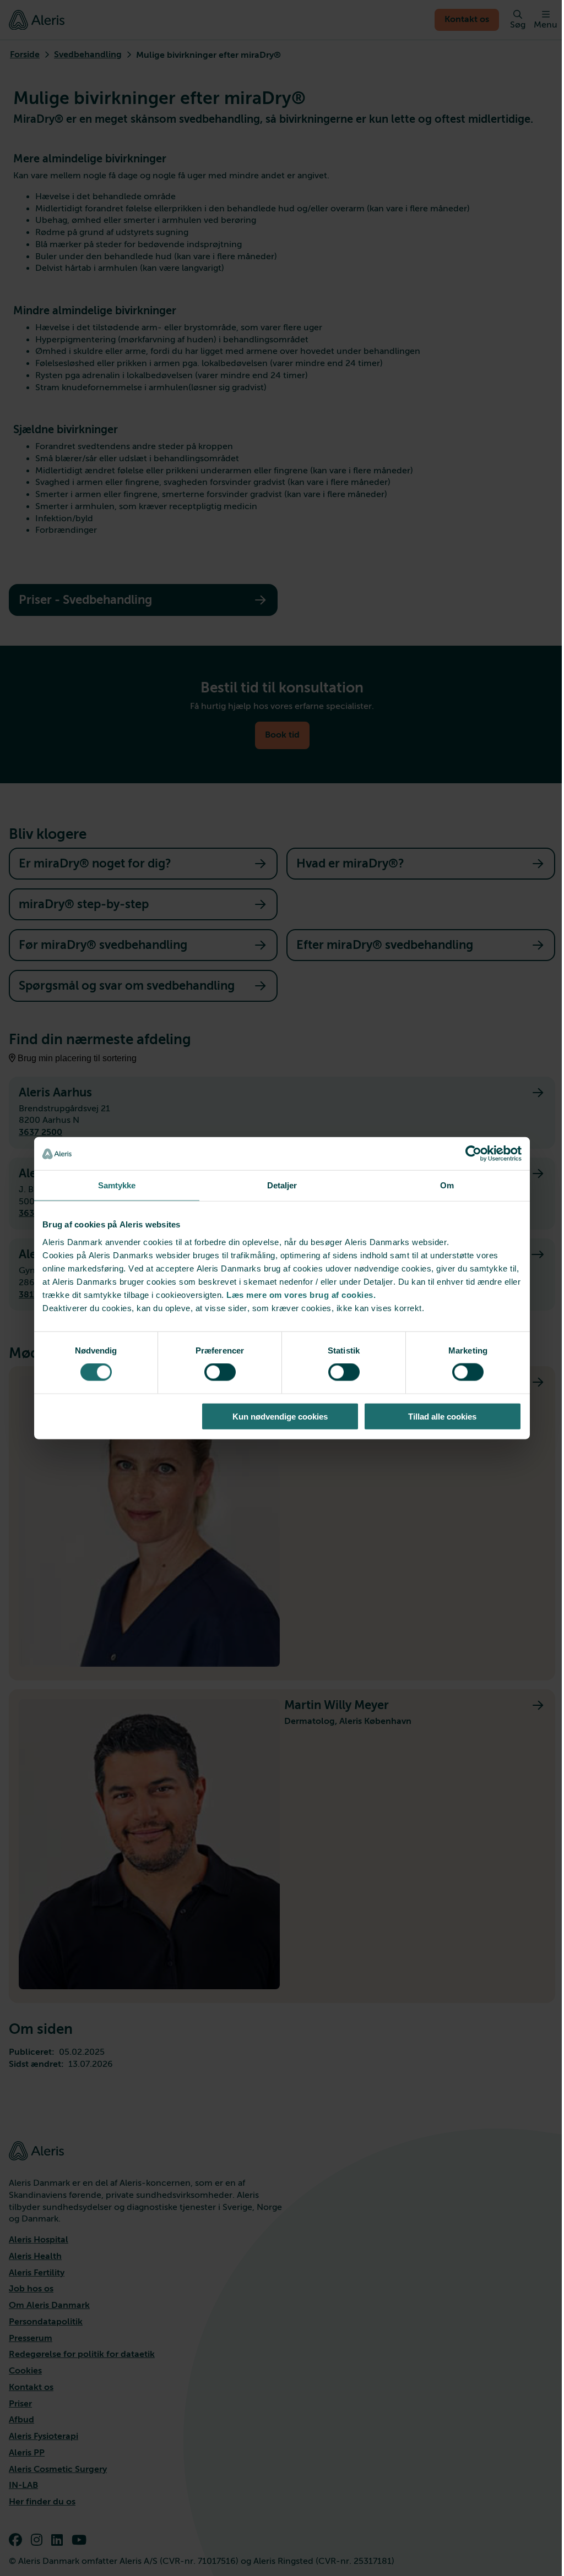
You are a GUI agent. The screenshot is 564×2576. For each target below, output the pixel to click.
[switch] (220, 1372)
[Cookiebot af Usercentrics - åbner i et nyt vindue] (473, 1154)
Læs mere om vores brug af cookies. (301, 1294)
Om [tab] (447, 1185)
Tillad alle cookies (442, 1416)
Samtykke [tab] (117, 1185)
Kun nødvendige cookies (280, 1416)
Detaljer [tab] (282, 1185)
